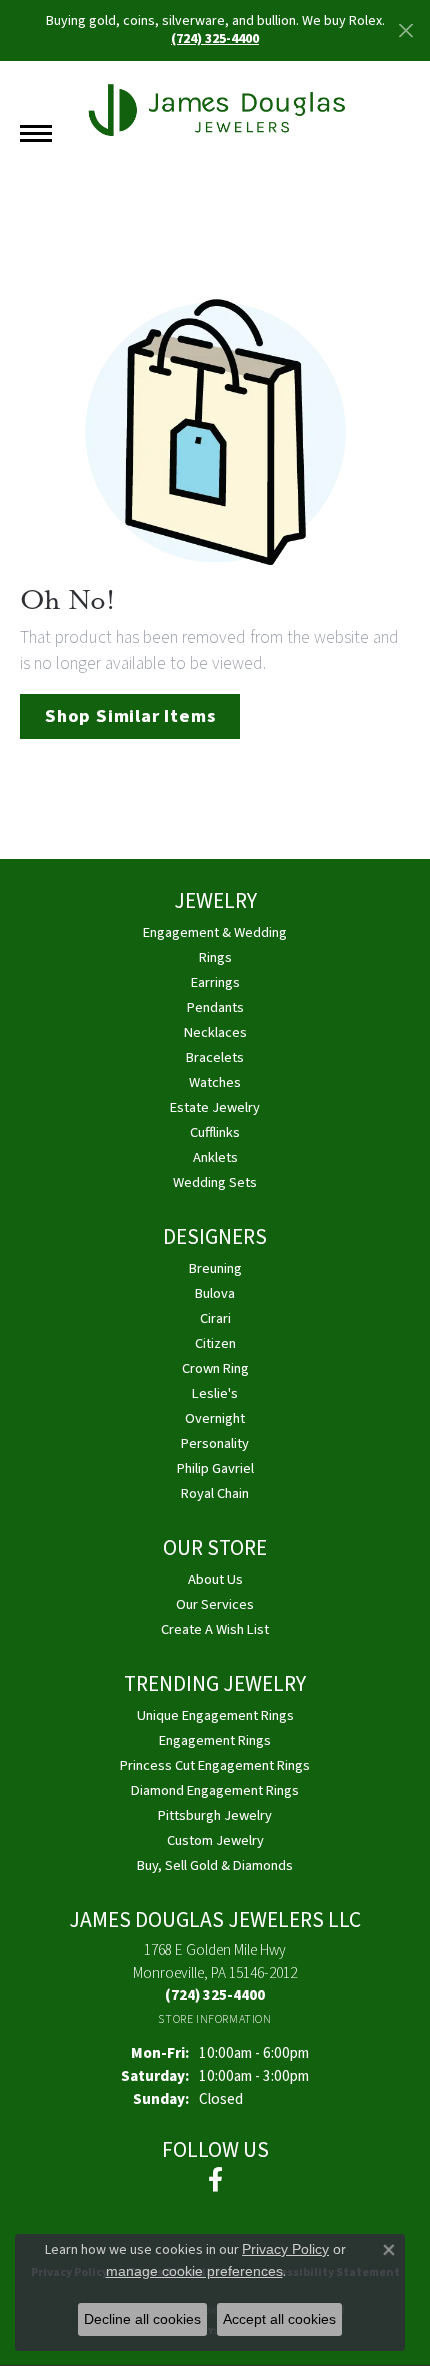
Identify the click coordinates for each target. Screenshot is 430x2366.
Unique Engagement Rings (215, 1715)
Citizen (215, 1343)
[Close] (405, 30)
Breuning (215, 1268)
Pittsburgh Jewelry (215, 1815)
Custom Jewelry (215, 1840)
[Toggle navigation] (36, 133)
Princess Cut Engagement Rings (215, 1765)
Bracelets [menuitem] (215, 1057)
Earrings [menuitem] (215, 982)
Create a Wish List (215, 1629)
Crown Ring (215, 1368)
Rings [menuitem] (215, 957)
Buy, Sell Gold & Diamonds (215, 1865)
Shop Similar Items (130, 716)
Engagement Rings (215, 1740)
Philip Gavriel (215, 1468)
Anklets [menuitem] (215, 1157)
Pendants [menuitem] (215, 1007)
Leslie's (215, 1393)
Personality (215, 1443)
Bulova (215, 1293)
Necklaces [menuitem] (215, 1032)
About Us (215, 1579)
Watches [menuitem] (215, 1082)
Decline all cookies (142, 2319)
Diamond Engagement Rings (215, 1790)
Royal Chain (215, 1493)
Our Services (215, 1604)
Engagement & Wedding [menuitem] (215, 932)
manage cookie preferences (194, 2271)
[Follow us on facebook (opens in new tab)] (215, 2180)
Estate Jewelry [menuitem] (215, 1107)
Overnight (215, 1418)
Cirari (215, 1318)
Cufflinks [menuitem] (215, 1132)
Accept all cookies (279, 2319)
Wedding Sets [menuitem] (215, 1182)
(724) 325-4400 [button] (215, 39)
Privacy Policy (285, 2249)
